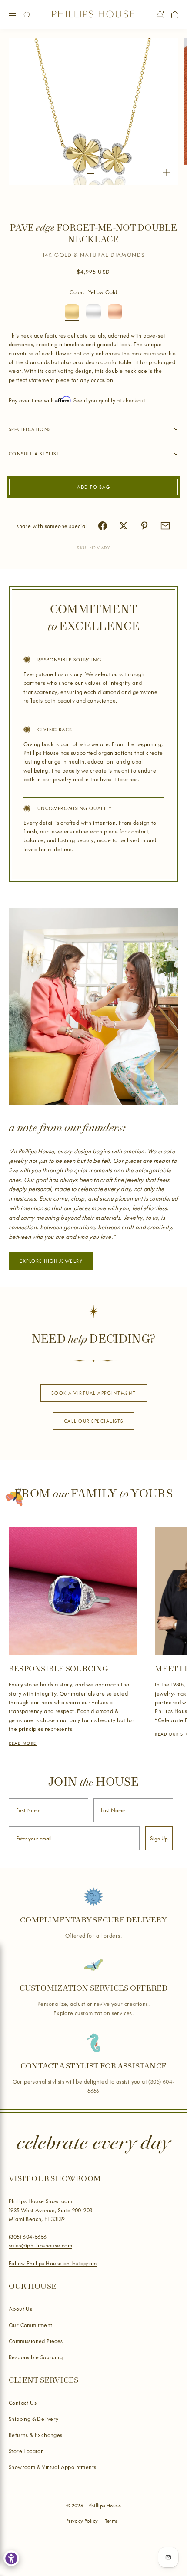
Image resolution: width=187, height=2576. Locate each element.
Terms (112, 2521)
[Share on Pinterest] (144, 526)
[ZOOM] (166, 173)
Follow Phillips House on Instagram (53, 2263)
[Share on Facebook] (103, 526)
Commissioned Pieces (36, 2341)
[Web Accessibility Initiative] (11, 2558)
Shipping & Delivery (34, 2419)
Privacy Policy (82, 2521)
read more (23, 1743)
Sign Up (159, 1838)
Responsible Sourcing (36, 2357)
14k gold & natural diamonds (94, 255)
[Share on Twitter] (124, 526)
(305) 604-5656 (28, 2237)
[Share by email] (165, 526)
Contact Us (23, 2403)
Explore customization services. (93, 2013)
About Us (20, 2309)
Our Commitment (31, 2325)
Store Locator (26, 2451)
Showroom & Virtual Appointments (52, 2467)
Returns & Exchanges (36, 2435)
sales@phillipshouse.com (40, 2245)
